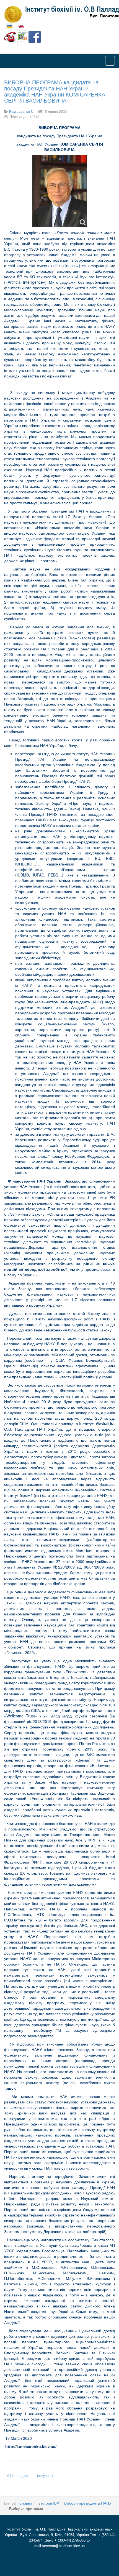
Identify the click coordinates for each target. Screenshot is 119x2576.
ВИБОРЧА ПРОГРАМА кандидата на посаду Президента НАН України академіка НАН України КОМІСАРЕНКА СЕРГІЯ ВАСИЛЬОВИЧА (55, 91)
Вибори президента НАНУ (88, 2503)
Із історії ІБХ (48, 2503)
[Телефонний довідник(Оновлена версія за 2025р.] (10, 36)
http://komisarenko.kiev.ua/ (31, 2446)
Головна (25, 2503)
